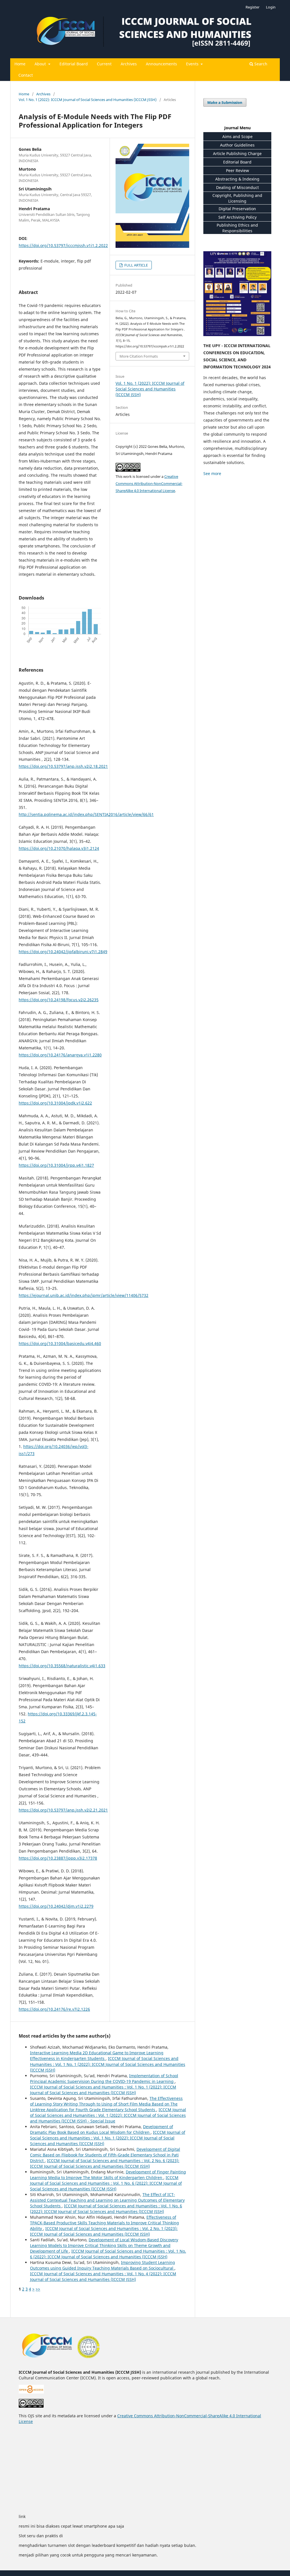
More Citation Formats (139, 356)
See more (212, 473)
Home (20, 64)
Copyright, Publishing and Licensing (237, 198)
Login (271, 7)
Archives (129, 64)
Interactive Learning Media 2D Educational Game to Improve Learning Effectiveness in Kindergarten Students (97, 2056)
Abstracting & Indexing (237, 179)
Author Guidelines (237, 145)
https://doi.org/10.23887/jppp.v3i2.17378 (58, 1858)
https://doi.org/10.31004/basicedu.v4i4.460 (60, 1343)
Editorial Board (74, 64)
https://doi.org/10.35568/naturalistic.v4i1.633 (62, 1666)
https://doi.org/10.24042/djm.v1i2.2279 (56, 1906)
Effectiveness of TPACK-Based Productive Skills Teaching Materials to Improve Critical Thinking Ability (105, 2223)
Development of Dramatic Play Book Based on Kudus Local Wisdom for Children (102, 2129)
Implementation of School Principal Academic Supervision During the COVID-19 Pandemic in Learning (104, 2078)
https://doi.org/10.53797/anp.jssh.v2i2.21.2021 (63, 1810)
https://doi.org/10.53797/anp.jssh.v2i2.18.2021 (63, 766)
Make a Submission (225, 102)
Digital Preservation (237, 209)
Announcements (161, 64)
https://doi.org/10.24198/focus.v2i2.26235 (59, 1000)
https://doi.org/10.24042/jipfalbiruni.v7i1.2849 (63, 952)
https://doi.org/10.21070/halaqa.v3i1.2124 (59, 848)
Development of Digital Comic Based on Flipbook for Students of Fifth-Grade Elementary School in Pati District (105, 2155)
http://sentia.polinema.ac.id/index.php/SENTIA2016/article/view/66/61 (86, 814)
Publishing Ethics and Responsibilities (237, 228)
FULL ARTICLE (136, 265)
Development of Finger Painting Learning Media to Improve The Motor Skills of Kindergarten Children (108, 2175)
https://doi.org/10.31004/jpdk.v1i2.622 (55, 1103)
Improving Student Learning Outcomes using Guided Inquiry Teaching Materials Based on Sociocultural (103, 2265)
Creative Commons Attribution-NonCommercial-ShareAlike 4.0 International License (149, 484)
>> (38, 2289)
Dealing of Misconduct (237, 187)
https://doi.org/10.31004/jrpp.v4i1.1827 (56, 1165)
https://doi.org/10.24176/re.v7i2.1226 (54, 2009)
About (41, 64)
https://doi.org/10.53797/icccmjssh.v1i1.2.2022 (63, 245)
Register (252, 7)
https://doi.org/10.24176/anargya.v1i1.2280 (60, 1055)
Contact (26, 75)
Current (104, 64)
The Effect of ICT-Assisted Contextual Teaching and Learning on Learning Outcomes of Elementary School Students (107, 2200)
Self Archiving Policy (237, 217)
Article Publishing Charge (237, 153)
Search (260, 64)
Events (193, 64)
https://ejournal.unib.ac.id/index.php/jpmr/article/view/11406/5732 (84, 1295)
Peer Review (237, 170)
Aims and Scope (237, 137)
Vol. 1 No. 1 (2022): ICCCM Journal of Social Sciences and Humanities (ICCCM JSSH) (88, 100)
